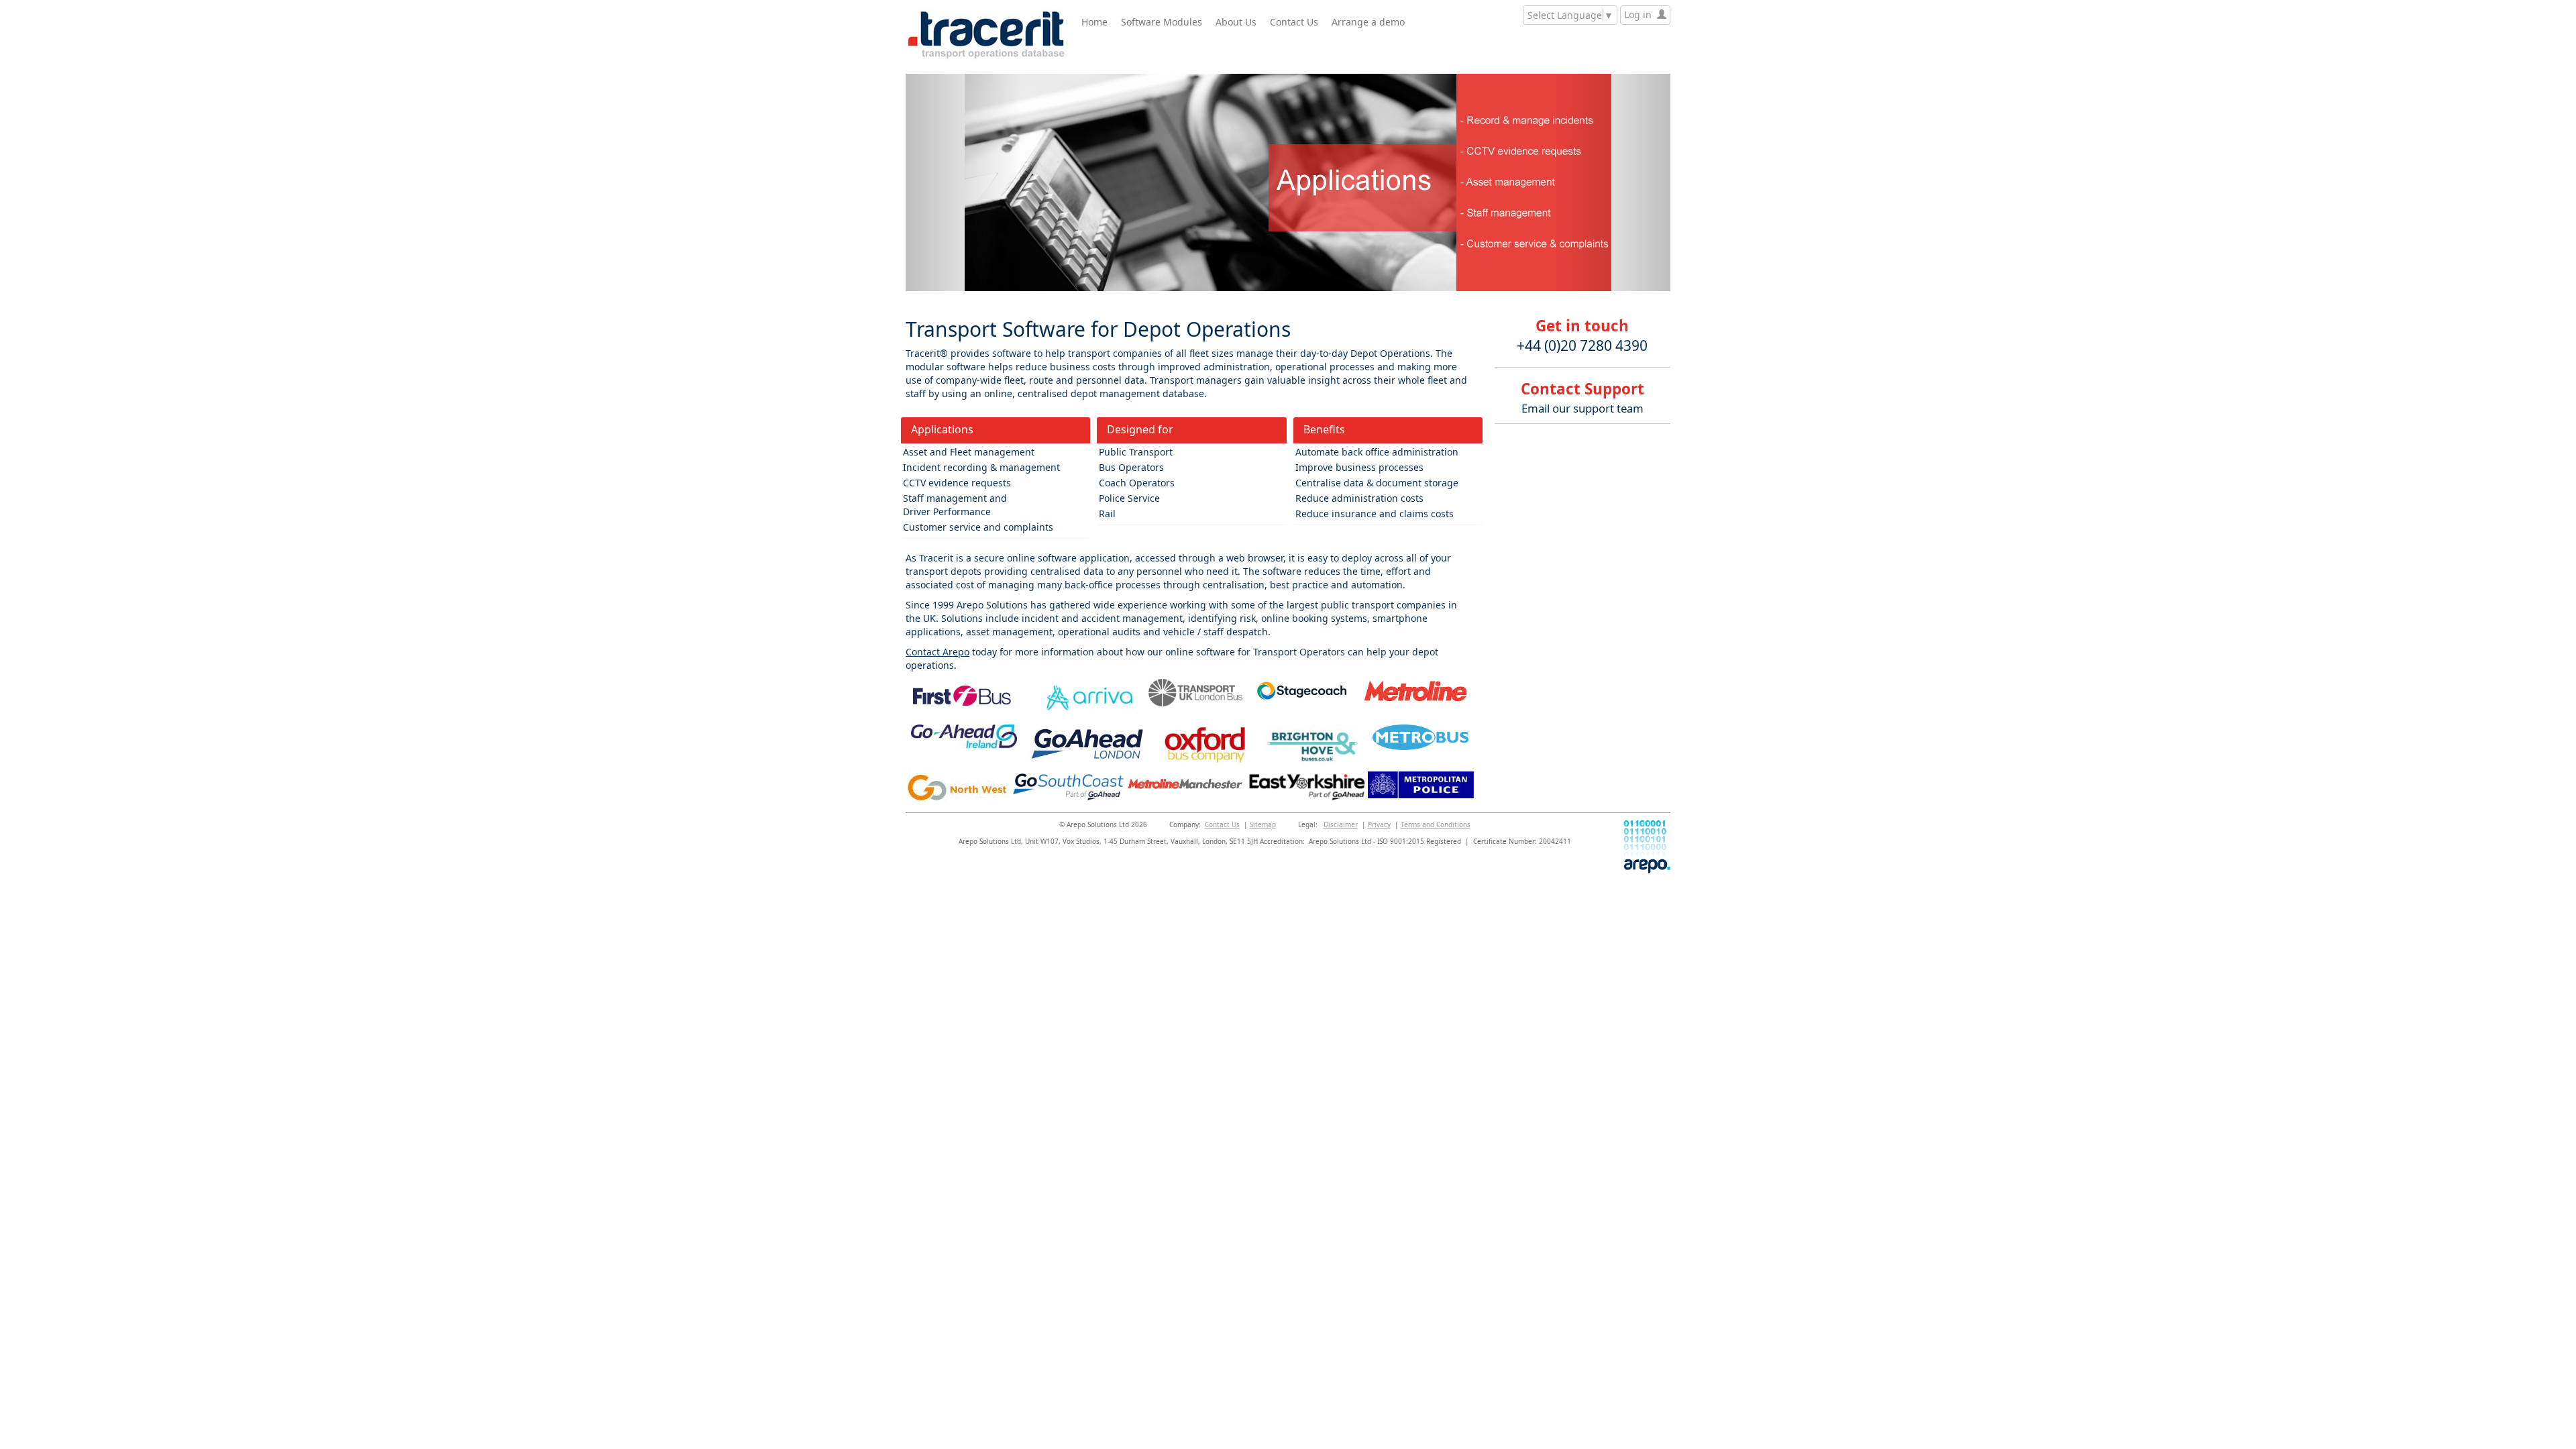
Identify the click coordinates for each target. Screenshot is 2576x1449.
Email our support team (1582, 408)
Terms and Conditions (1436, 824)
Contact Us (1294, 22)
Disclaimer (1341, 824)
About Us (1236, 22)
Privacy (1379, 824)
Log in (1641, 14)
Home (1094, 22)
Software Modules (1162, 22)
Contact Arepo (937, 652)
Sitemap (1263, 824)
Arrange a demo (1368, 22)
